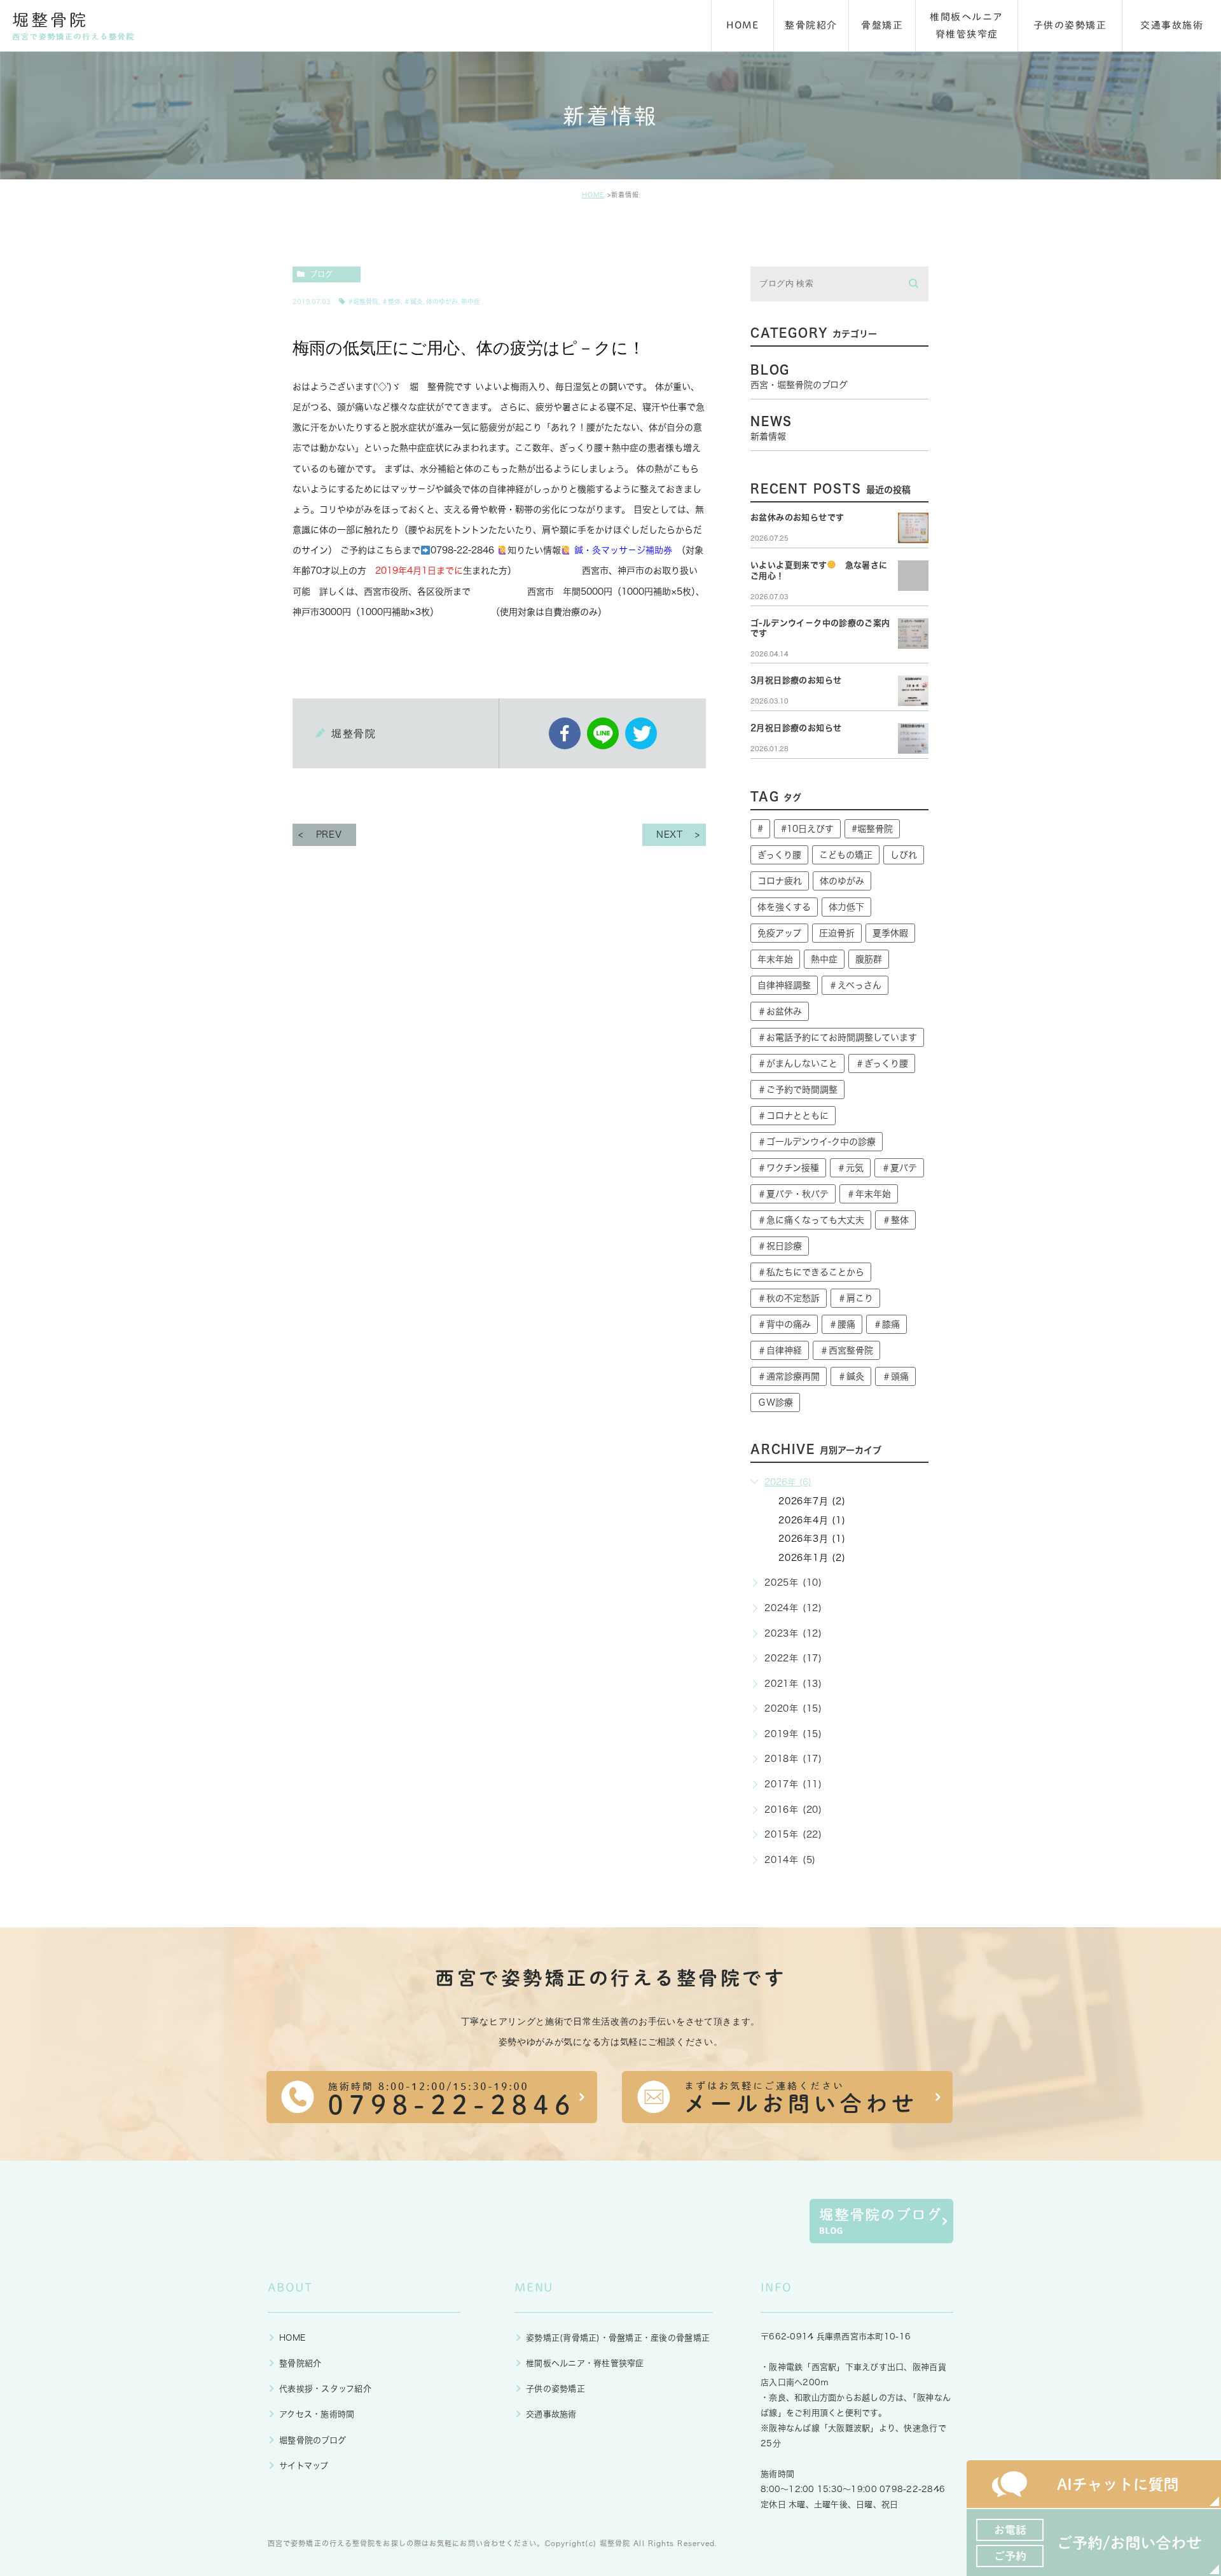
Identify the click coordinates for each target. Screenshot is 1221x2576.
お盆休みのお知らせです (797, 517)
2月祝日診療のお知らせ (796, 728)
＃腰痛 (842, 1324)
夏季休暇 (890, 933)
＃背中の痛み (784, 1324)
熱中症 (471, 301)
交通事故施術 (551, 2414)
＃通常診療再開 (789, 1376)
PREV (329, 834)
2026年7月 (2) (812, 1501)
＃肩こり (855, 1298)
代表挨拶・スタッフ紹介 (325, 2389)
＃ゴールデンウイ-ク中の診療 (817, 1142)
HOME (593, 195)
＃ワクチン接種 (788, 1168)
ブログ (321, 274)
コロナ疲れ (780, 881)
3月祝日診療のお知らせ (796, 680)
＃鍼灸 (413, 301)
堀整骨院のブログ (313, 2440)
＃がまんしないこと (797, 1063)
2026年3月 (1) (812, 1539)
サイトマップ (304, 2466)
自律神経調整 (784, 985)
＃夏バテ (899, 1168)
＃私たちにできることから (811, 1272)
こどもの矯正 (846, 855)
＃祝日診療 (780, 1246)
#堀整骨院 (363, 301)
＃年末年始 (869, 1194)
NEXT (670, 834)
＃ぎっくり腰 (882, 1063)
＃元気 (850, 1168)
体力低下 (846, 907)
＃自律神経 (780, 1350)
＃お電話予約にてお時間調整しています (837, 1037)
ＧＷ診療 (775, 1402)
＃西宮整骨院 (846, 1350)
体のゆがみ (442, 301)
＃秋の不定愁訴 (789, 1298)
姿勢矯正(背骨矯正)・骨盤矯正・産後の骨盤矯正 (618, 2338)
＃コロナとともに (793, 1116)
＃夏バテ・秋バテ (793, 1194)
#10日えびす (807, 829)
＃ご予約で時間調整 (797, 1090)
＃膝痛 (886, 1324)
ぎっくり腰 (779, 855)
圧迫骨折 (837, 933)
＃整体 (391, 301)
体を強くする (784, 907)
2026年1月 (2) (812, 1558)
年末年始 (775, 959)
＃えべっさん (855, 985)
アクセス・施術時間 (317, 2414)
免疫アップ (779, 933)
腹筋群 (869, 959)
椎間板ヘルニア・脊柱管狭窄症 (585, 2363)
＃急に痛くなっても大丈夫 (811, 1220)
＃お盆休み (780, 1011)
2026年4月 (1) (812, 1520)
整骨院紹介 (300, 2363)
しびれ (904, 855)
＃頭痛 (895, 1376)
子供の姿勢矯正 (555, 2389)
